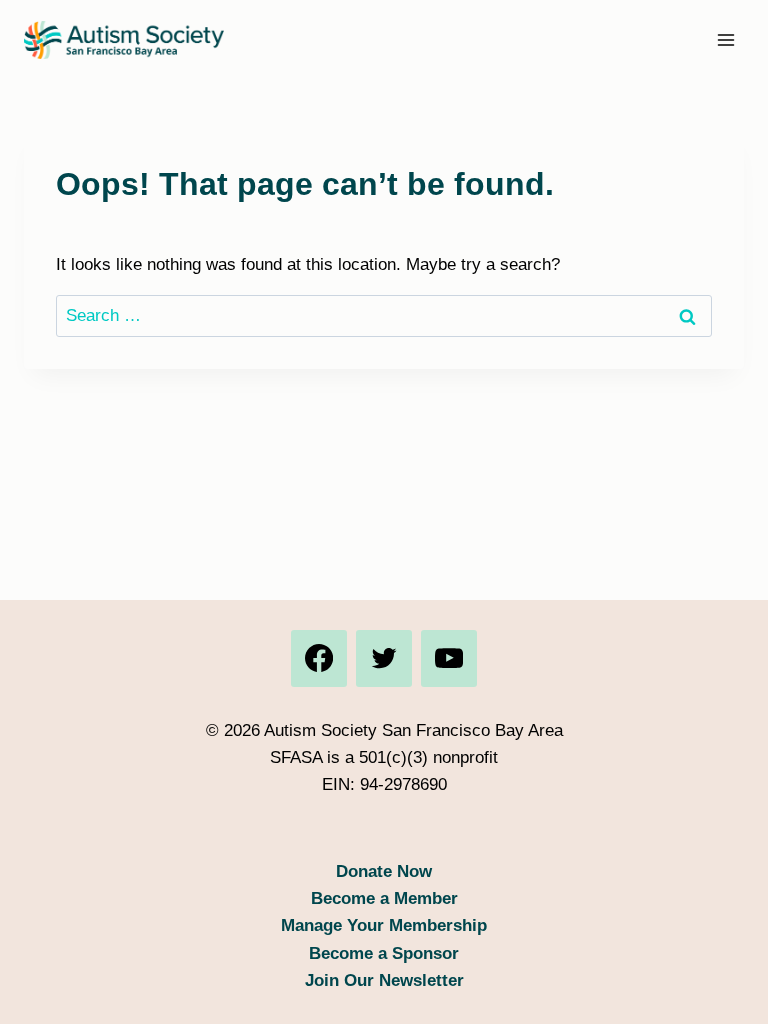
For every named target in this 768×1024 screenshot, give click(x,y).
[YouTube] (449, 658)
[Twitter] (384, 658)
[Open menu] (725, 39)
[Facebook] (319, 658)
